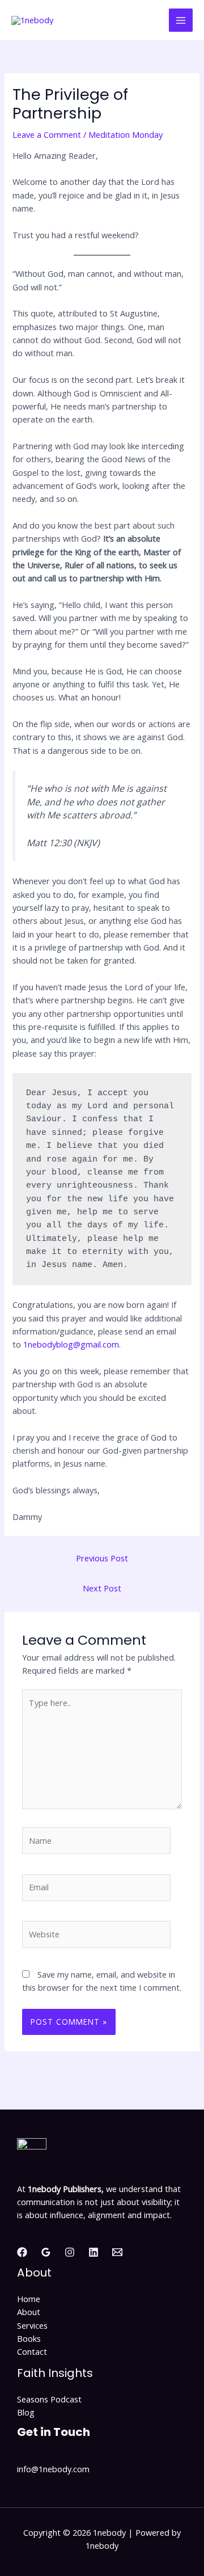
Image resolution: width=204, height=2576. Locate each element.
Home (29, 2299)
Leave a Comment (47, 134)
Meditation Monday (126, 134)
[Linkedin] (93, 2252)
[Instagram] (70, 2252)
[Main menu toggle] (181, 20)
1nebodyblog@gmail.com (71, 1344)
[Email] (117, 2252)
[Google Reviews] (46, 2252)
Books (29, 2338)
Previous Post (102, 1558)
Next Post (102, 1588)
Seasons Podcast (49, 2399)
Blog (26, 2412)
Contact (32, 2351)
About (29, 2312)
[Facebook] (22, 2252)
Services (32, 2325)
